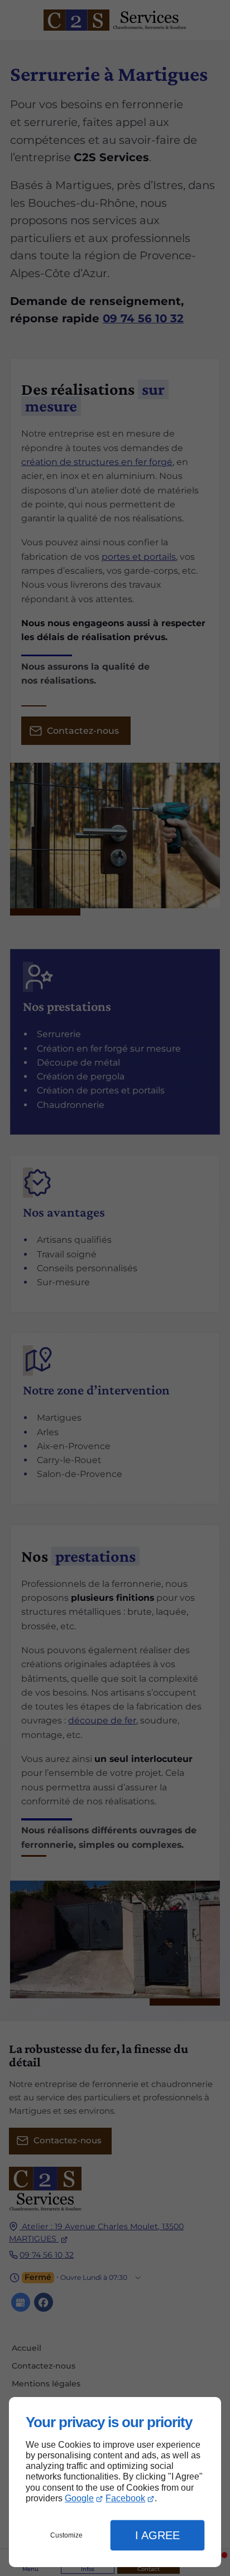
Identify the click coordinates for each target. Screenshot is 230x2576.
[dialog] (115, 2482)
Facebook (125, 2498)
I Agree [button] (157, 2535)
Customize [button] (66, 2535)
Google (79, 2498)
